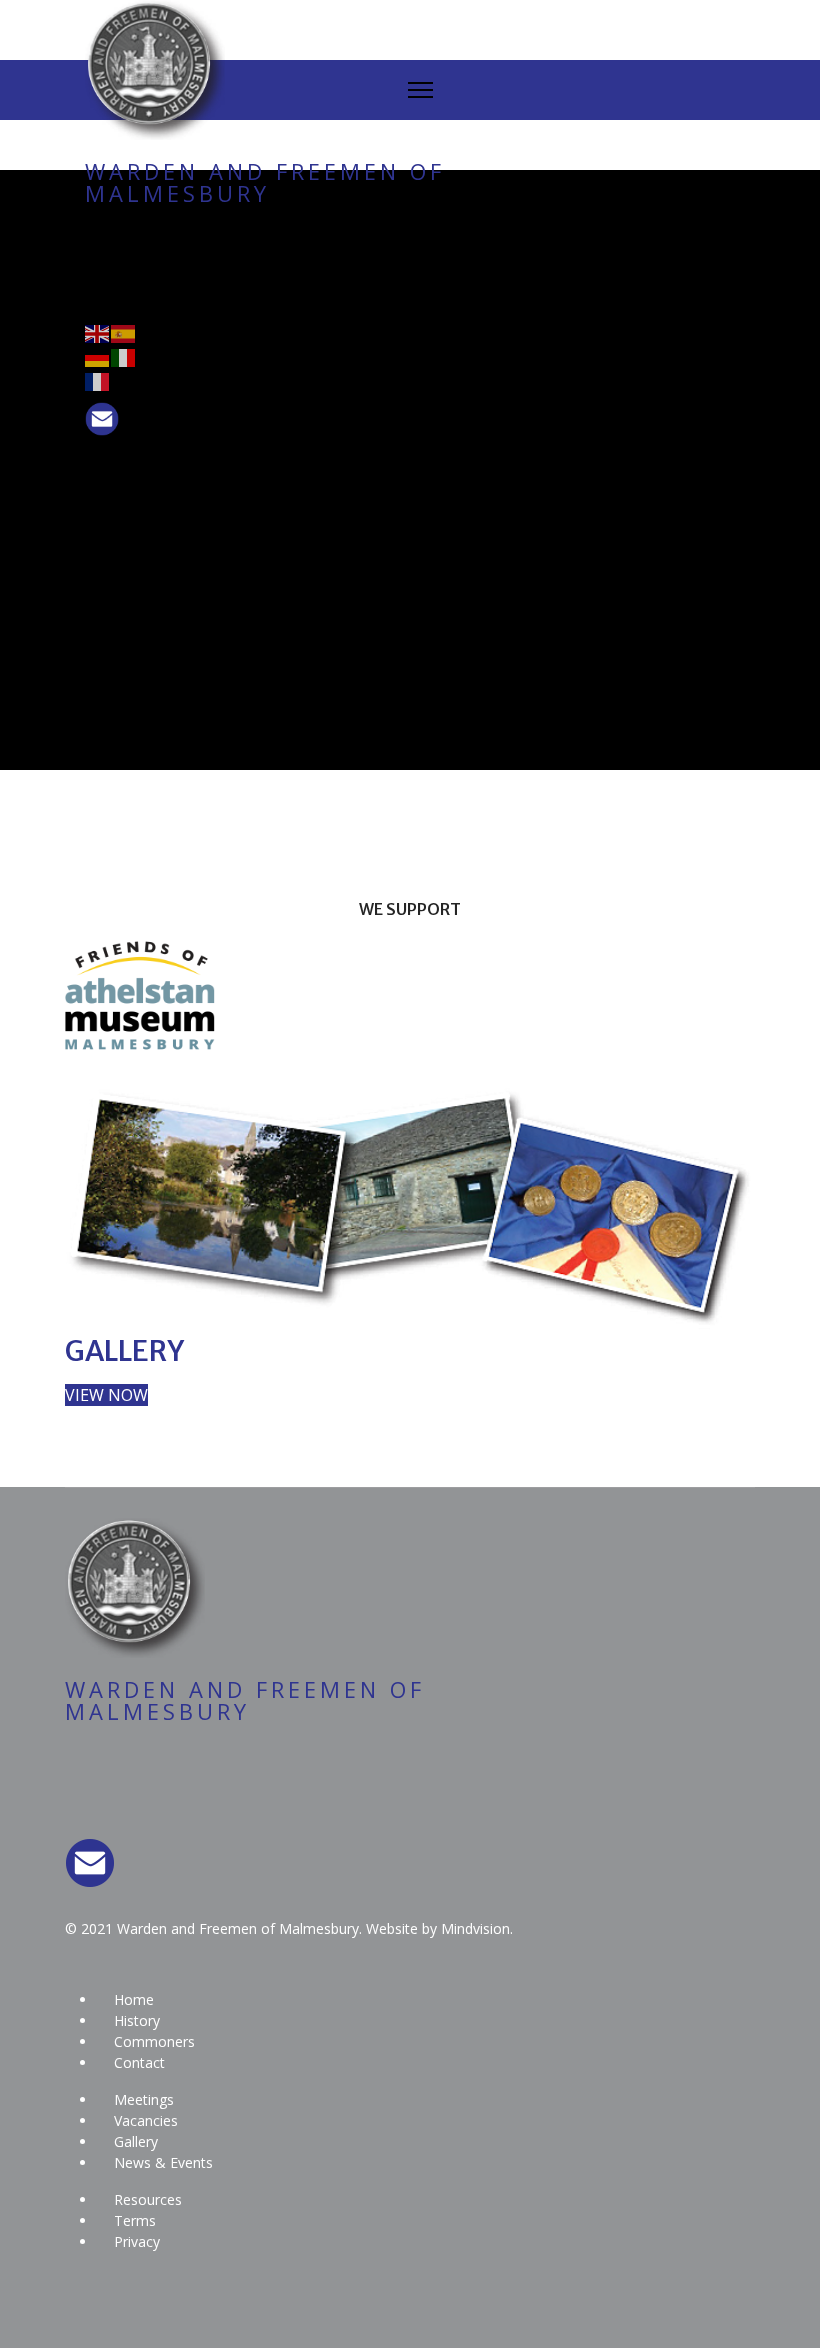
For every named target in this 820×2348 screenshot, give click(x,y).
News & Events (163, 2162)
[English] (98, 332)
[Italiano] (124, 356)
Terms (135, 2220)
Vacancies (146, 2120)
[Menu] (420, 90)
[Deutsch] (98, 356)
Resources (148, 2199)
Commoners (154, 2041)
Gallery (136, 2141)
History (137, 2020)
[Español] (124, 332)
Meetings (144, 2099)
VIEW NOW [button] (106, 1395)
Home (134, 1999)
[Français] (98, 380)
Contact (139, 2062)
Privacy (137, 2241)
